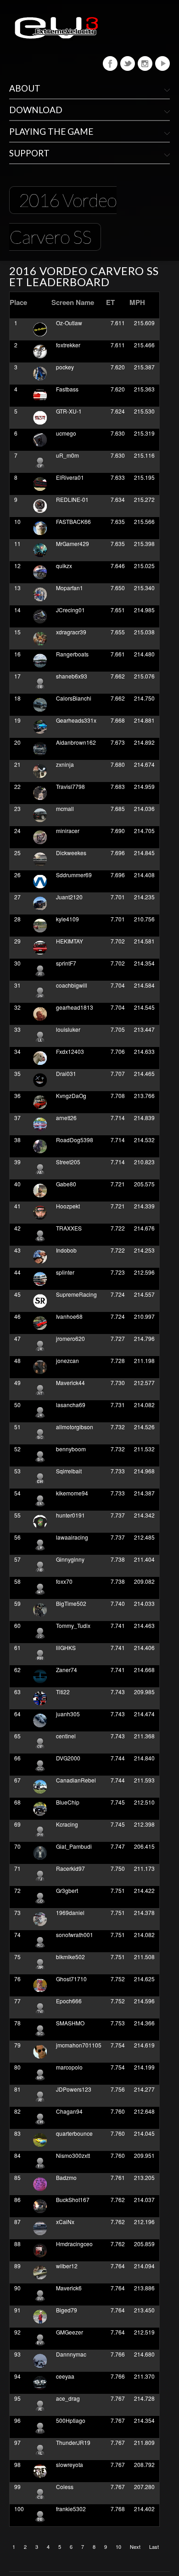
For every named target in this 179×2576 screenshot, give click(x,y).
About (25, 88)
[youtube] (162, 63)
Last (154, 2547)
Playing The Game (51, 131)
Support (29, 153)
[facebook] (110, 63)
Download (36, 110)
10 (118, 2547)
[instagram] (145, 63)
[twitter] (128, 63)
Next (135, 2547)
